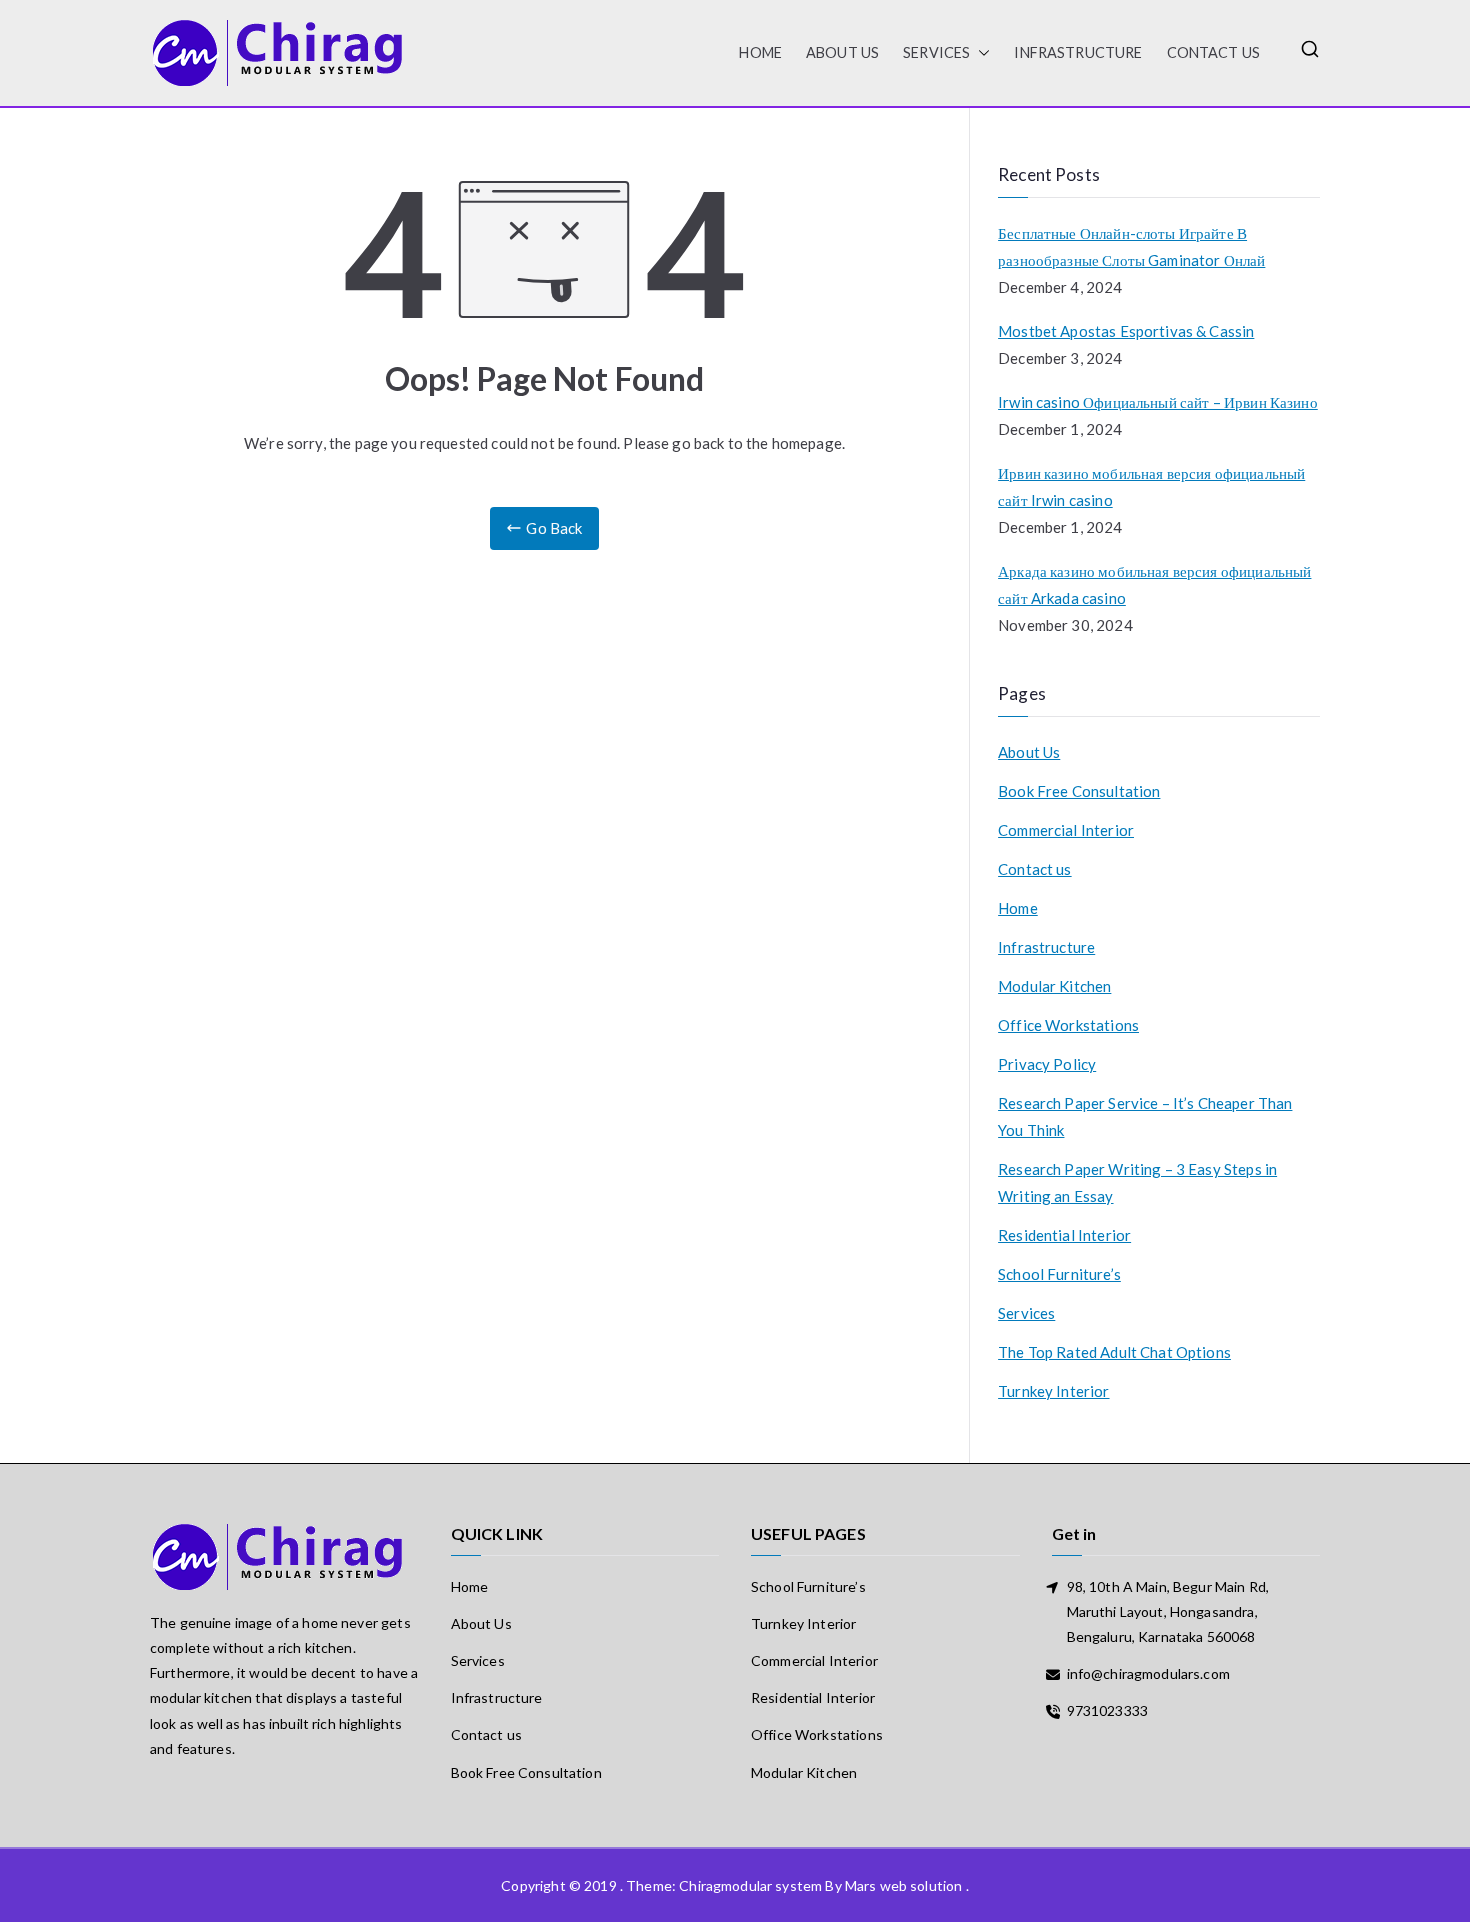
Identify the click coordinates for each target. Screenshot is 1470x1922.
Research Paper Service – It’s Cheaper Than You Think (1145, 1116)
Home (1018, 908)
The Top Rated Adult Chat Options (1114, 1352)
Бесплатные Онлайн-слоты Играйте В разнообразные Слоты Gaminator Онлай (1131, 246)
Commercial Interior (1066, 830)
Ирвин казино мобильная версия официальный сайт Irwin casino (1151, 486)
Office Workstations (1068, 1025)
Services (936, 52)
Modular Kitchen (1054, 986)
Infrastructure (1078, 52)
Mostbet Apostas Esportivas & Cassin (1126, 331)
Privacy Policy (1047, 1064)
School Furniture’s (1059, 1274)
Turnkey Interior (1053, 1391)
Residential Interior (1064, 1235)
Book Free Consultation (1079, 791)
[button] (980, 53)
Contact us (1214, 52)
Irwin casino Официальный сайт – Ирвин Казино (1158, 402)
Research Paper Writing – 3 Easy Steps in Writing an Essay (1137, 1182)
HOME (760, 52)
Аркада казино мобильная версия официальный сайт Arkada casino (1154, 584)
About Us (842, 52)
